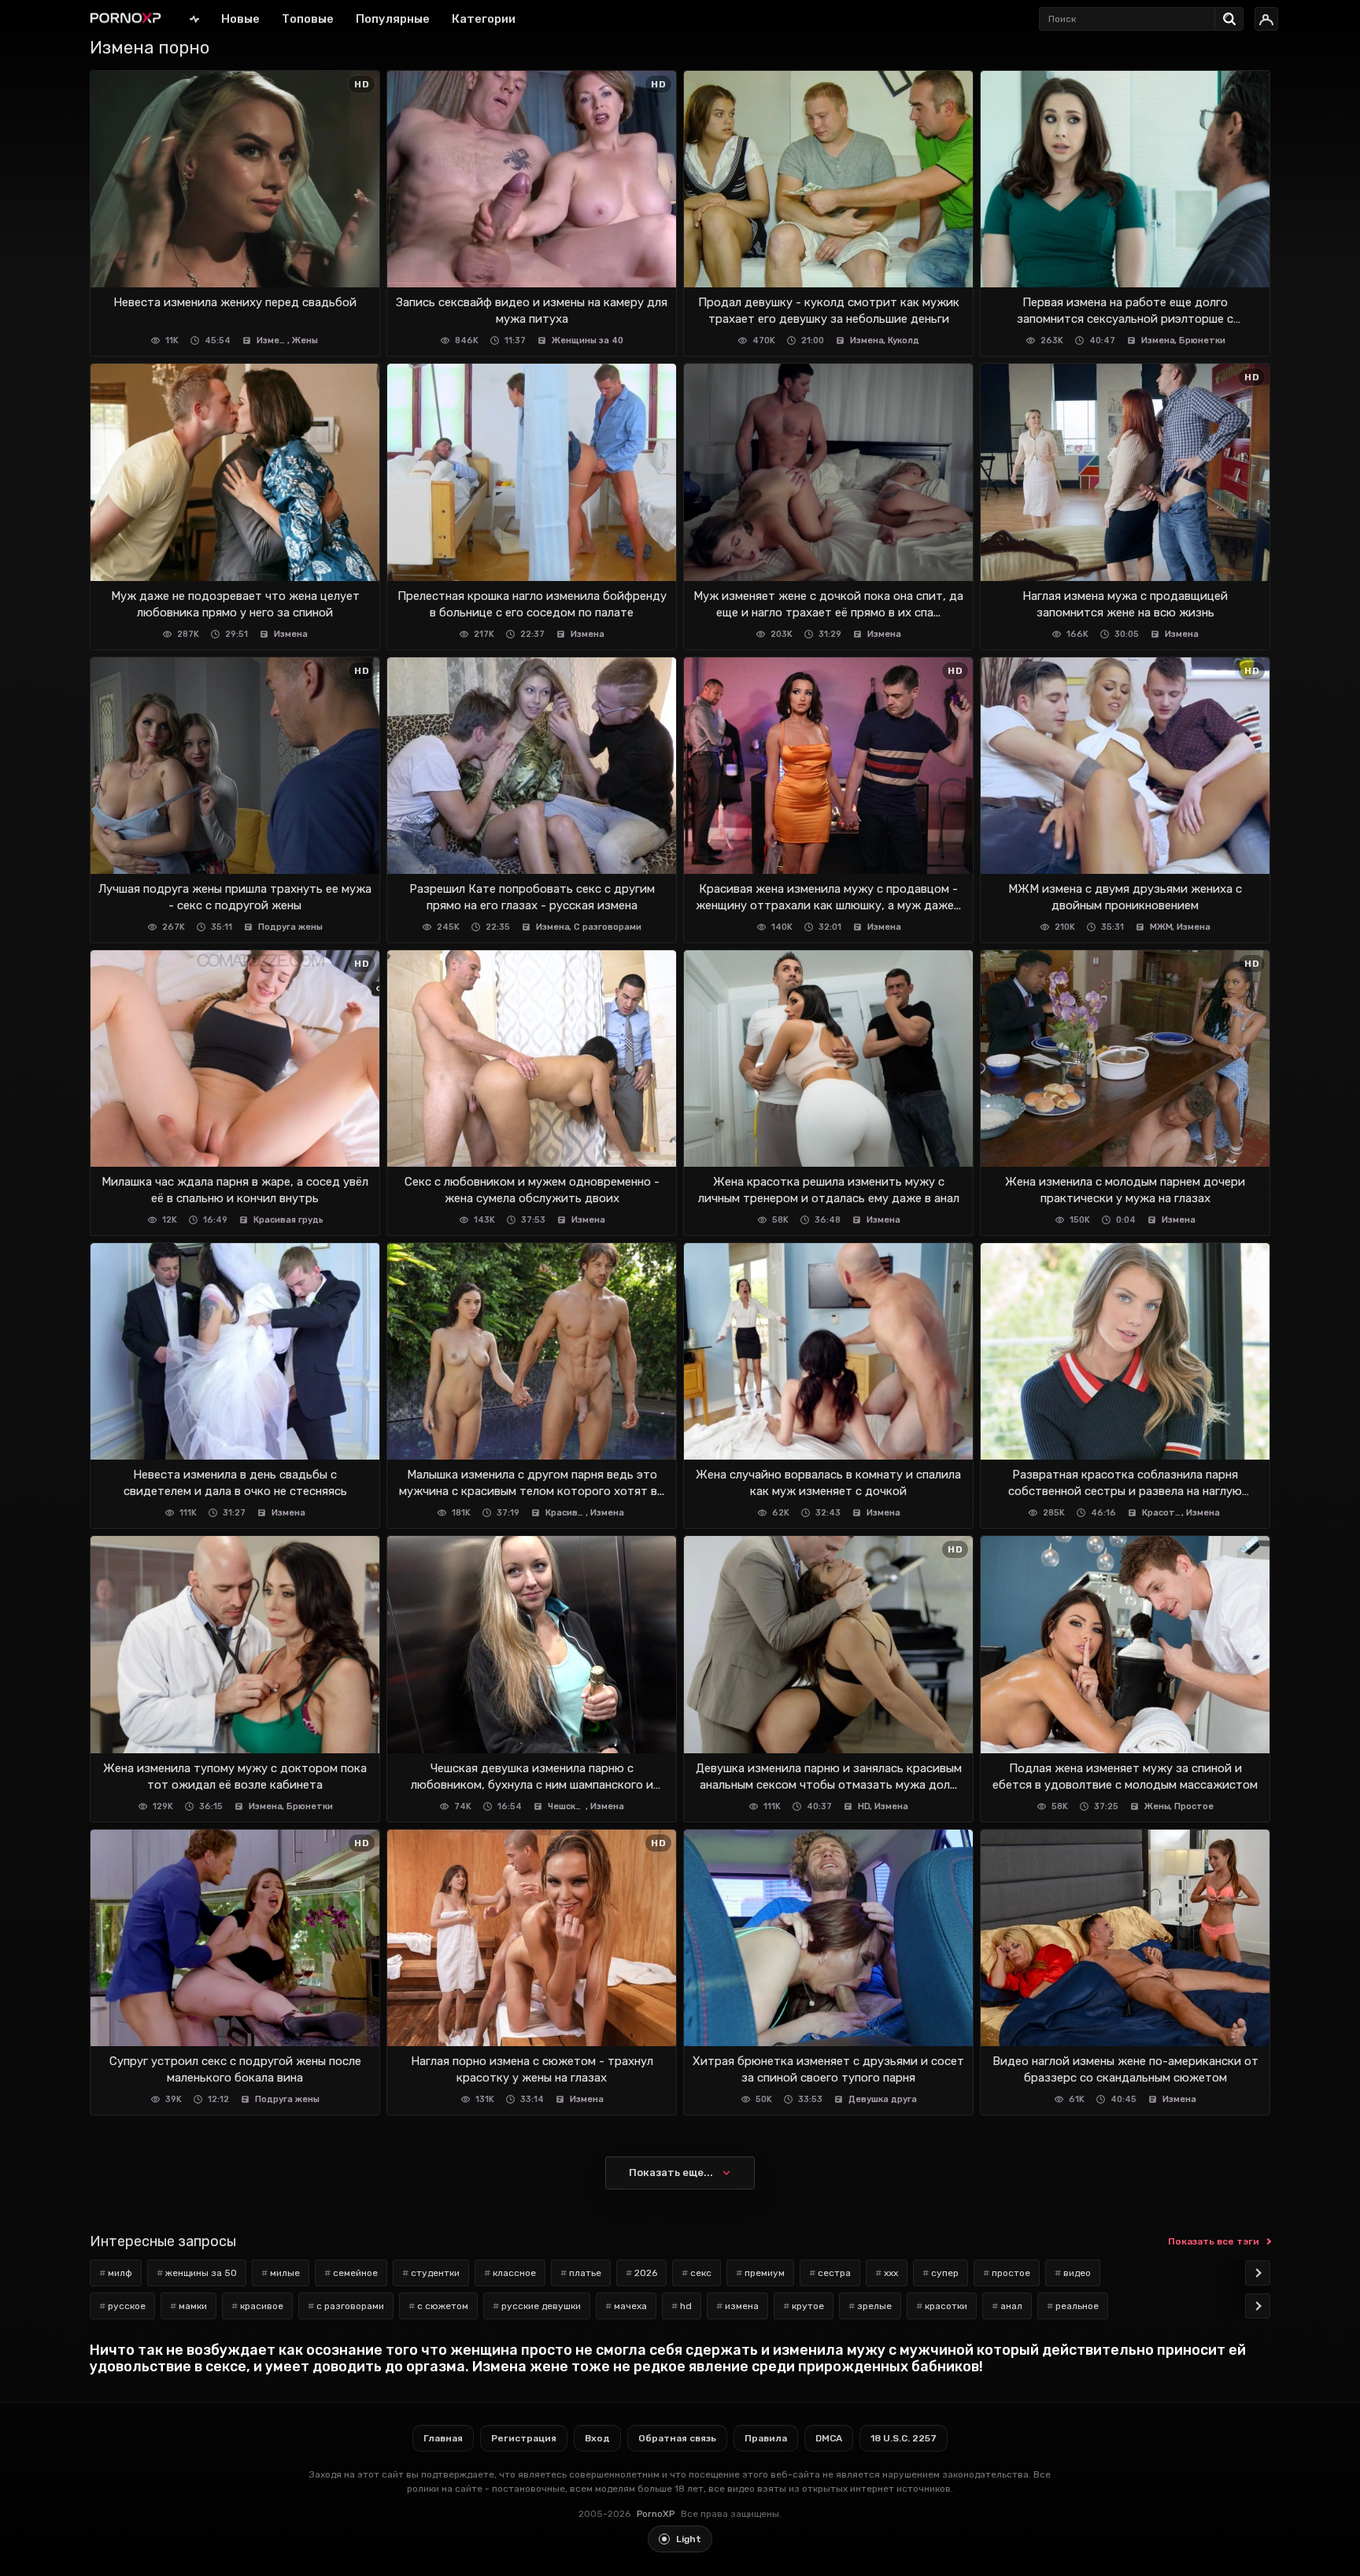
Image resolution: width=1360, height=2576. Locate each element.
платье (585, 2273)
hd (686, 2306)
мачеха (630, 2306)
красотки (946, 2306)
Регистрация (524, 2438)
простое (1011, 2273)
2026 (646, 2273)
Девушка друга (883, 2099)
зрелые (874, 2306)
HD (864, 1806)
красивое (262, 2306)
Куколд (904, 341)
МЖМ (1161, 927)
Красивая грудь (288, 1220)
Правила (766, 2438)
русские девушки (541, 2306)
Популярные (393, 19)
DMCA (829, 2438)
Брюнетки (1202, 341)
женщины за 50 (201, 2273)
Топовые (308, 19)
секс (701, 2273)
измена (742, 2306)
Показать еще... (671, 2173)
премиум (765, 2273)
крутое (808, 2306)
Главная (194, 19)
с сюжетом (443, 2306)
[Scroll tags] (1258, 2273)
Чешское (567, 1806)
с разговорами (350, 2306)
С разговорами (608, 927)
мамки (193, 2306)
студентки (435, 2273)
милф (120, 2273)
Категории (484, 19)
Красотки (1162, 1513)
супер (945, 2273)
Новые (240, 19)
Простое (1194, 1806)
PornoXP (656, 2514)
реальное (1077, 2306)
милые (285, 2273)
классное (514, 2273)
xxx (891, 2273)
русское (127, 2306)
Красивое (566, 1513)
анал (1011, 2306)
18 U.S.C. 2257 (904, 2438)
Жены (305, 341)
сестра (834, 2273)
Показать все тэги (1214, 2241)
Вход (597, 2438)
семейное (355, 2273)
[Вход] (1266, 19)
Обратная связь (677, 2438)
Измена (273, 341)
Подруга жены (290, 927)
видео (1077, 2273)
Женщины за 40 (588, 341)
